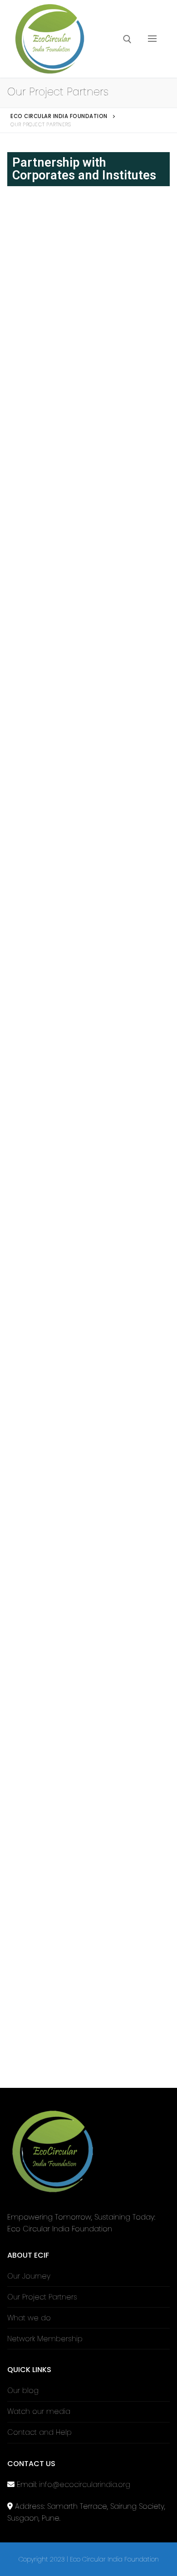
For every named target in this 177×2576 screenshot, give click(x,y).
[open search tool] (127, 39)
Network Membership (45, 2339)
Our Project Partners (42, 2297)
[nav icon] (152, 39)
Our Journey (29, 2276)
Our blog (23, 2391)
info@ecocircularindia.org (85, 2485)
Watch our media (39, 2411)
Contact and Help (39, 2432)
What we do (29, 2318)
